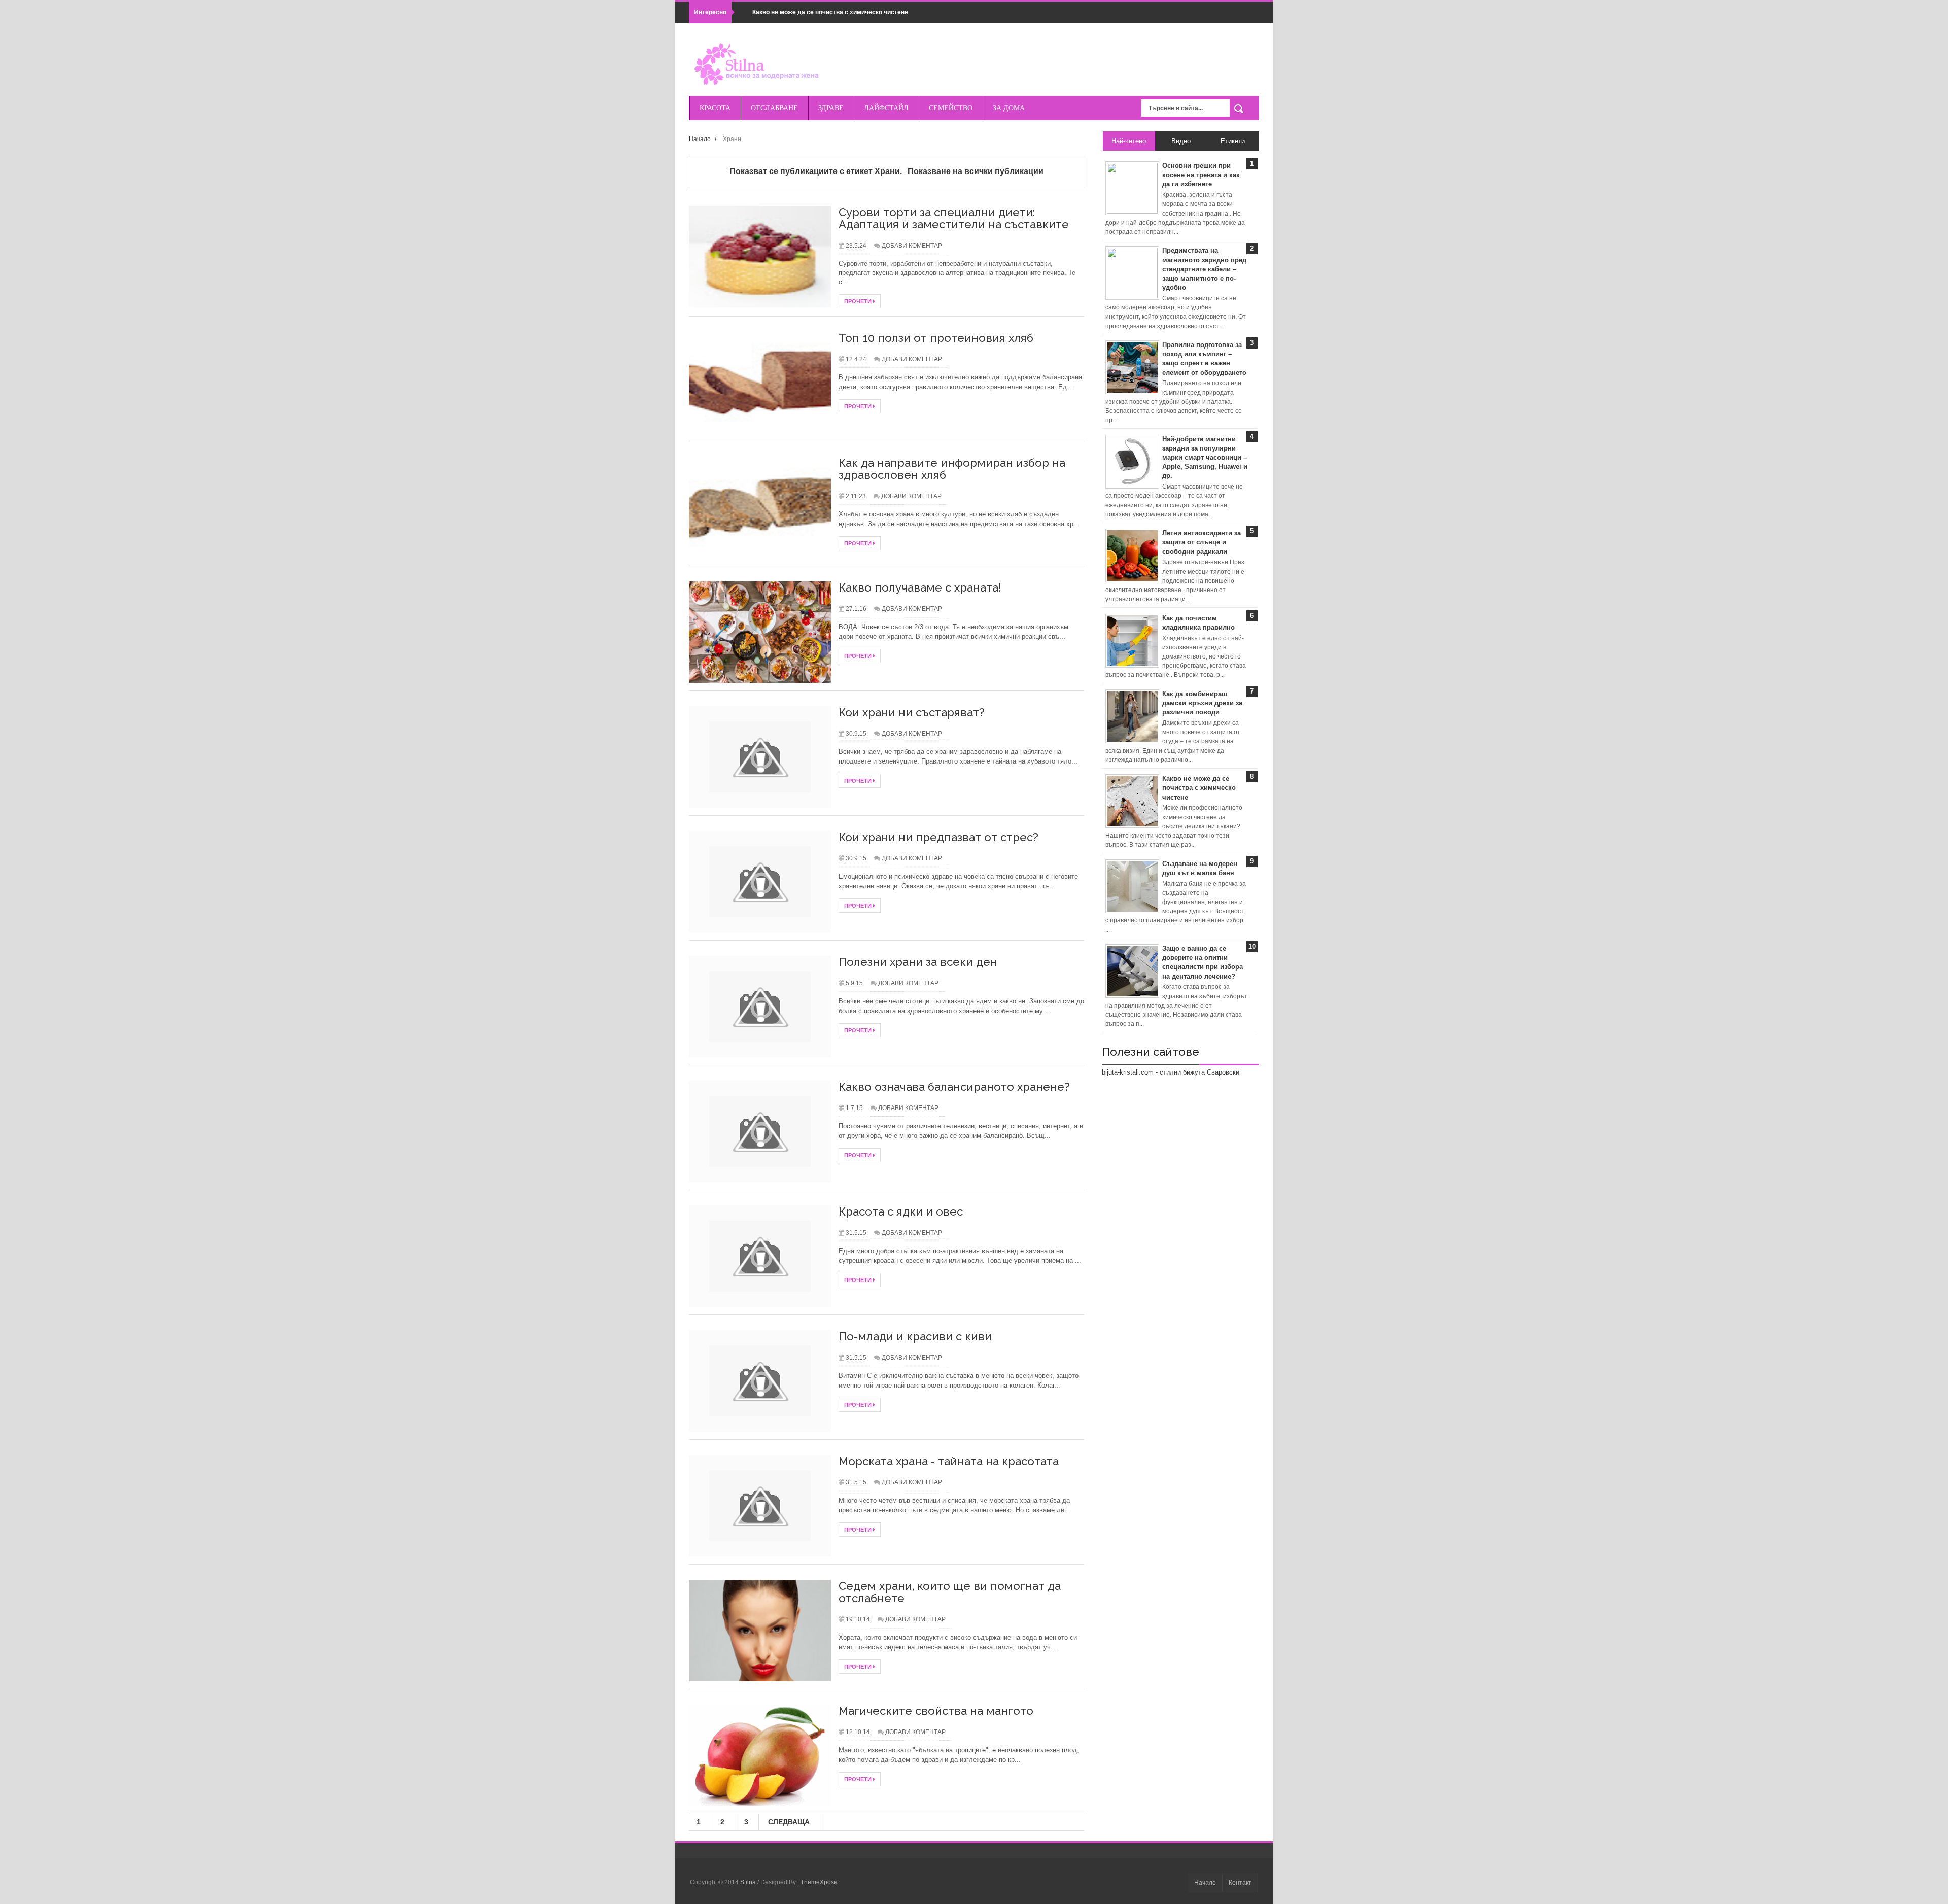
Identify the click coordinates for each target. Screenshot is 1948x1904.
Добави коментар (912, 246)
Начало (700, 139)
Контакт (1240, 1883)
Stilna (749, 1882)
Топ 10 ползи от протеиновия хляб (936, 338)
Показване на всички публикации (975, 171)
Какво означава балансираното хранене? (954, 1087)
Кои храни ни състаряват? (912, 712)
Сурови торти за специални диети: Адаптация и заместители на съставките (954, 218)
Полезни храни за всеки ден (918, 962)
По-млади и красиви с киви (915, 1336)
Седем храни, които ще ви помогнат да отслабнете (950, 1592)
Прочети (859, 301)
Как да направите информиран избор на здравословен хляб (952, 469)
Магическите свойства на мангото (936, 1711)
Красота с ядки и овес (901, 1211)
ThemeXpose (819, 1882)
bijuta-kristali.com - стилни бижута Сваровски (1171, 1072)
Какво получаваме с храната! (920, 587)
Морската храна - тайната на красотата (949, 1461)
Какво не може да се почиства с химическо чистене (830, 12)
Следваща (789, 1822)
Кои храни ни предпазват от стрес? (938, 837)
